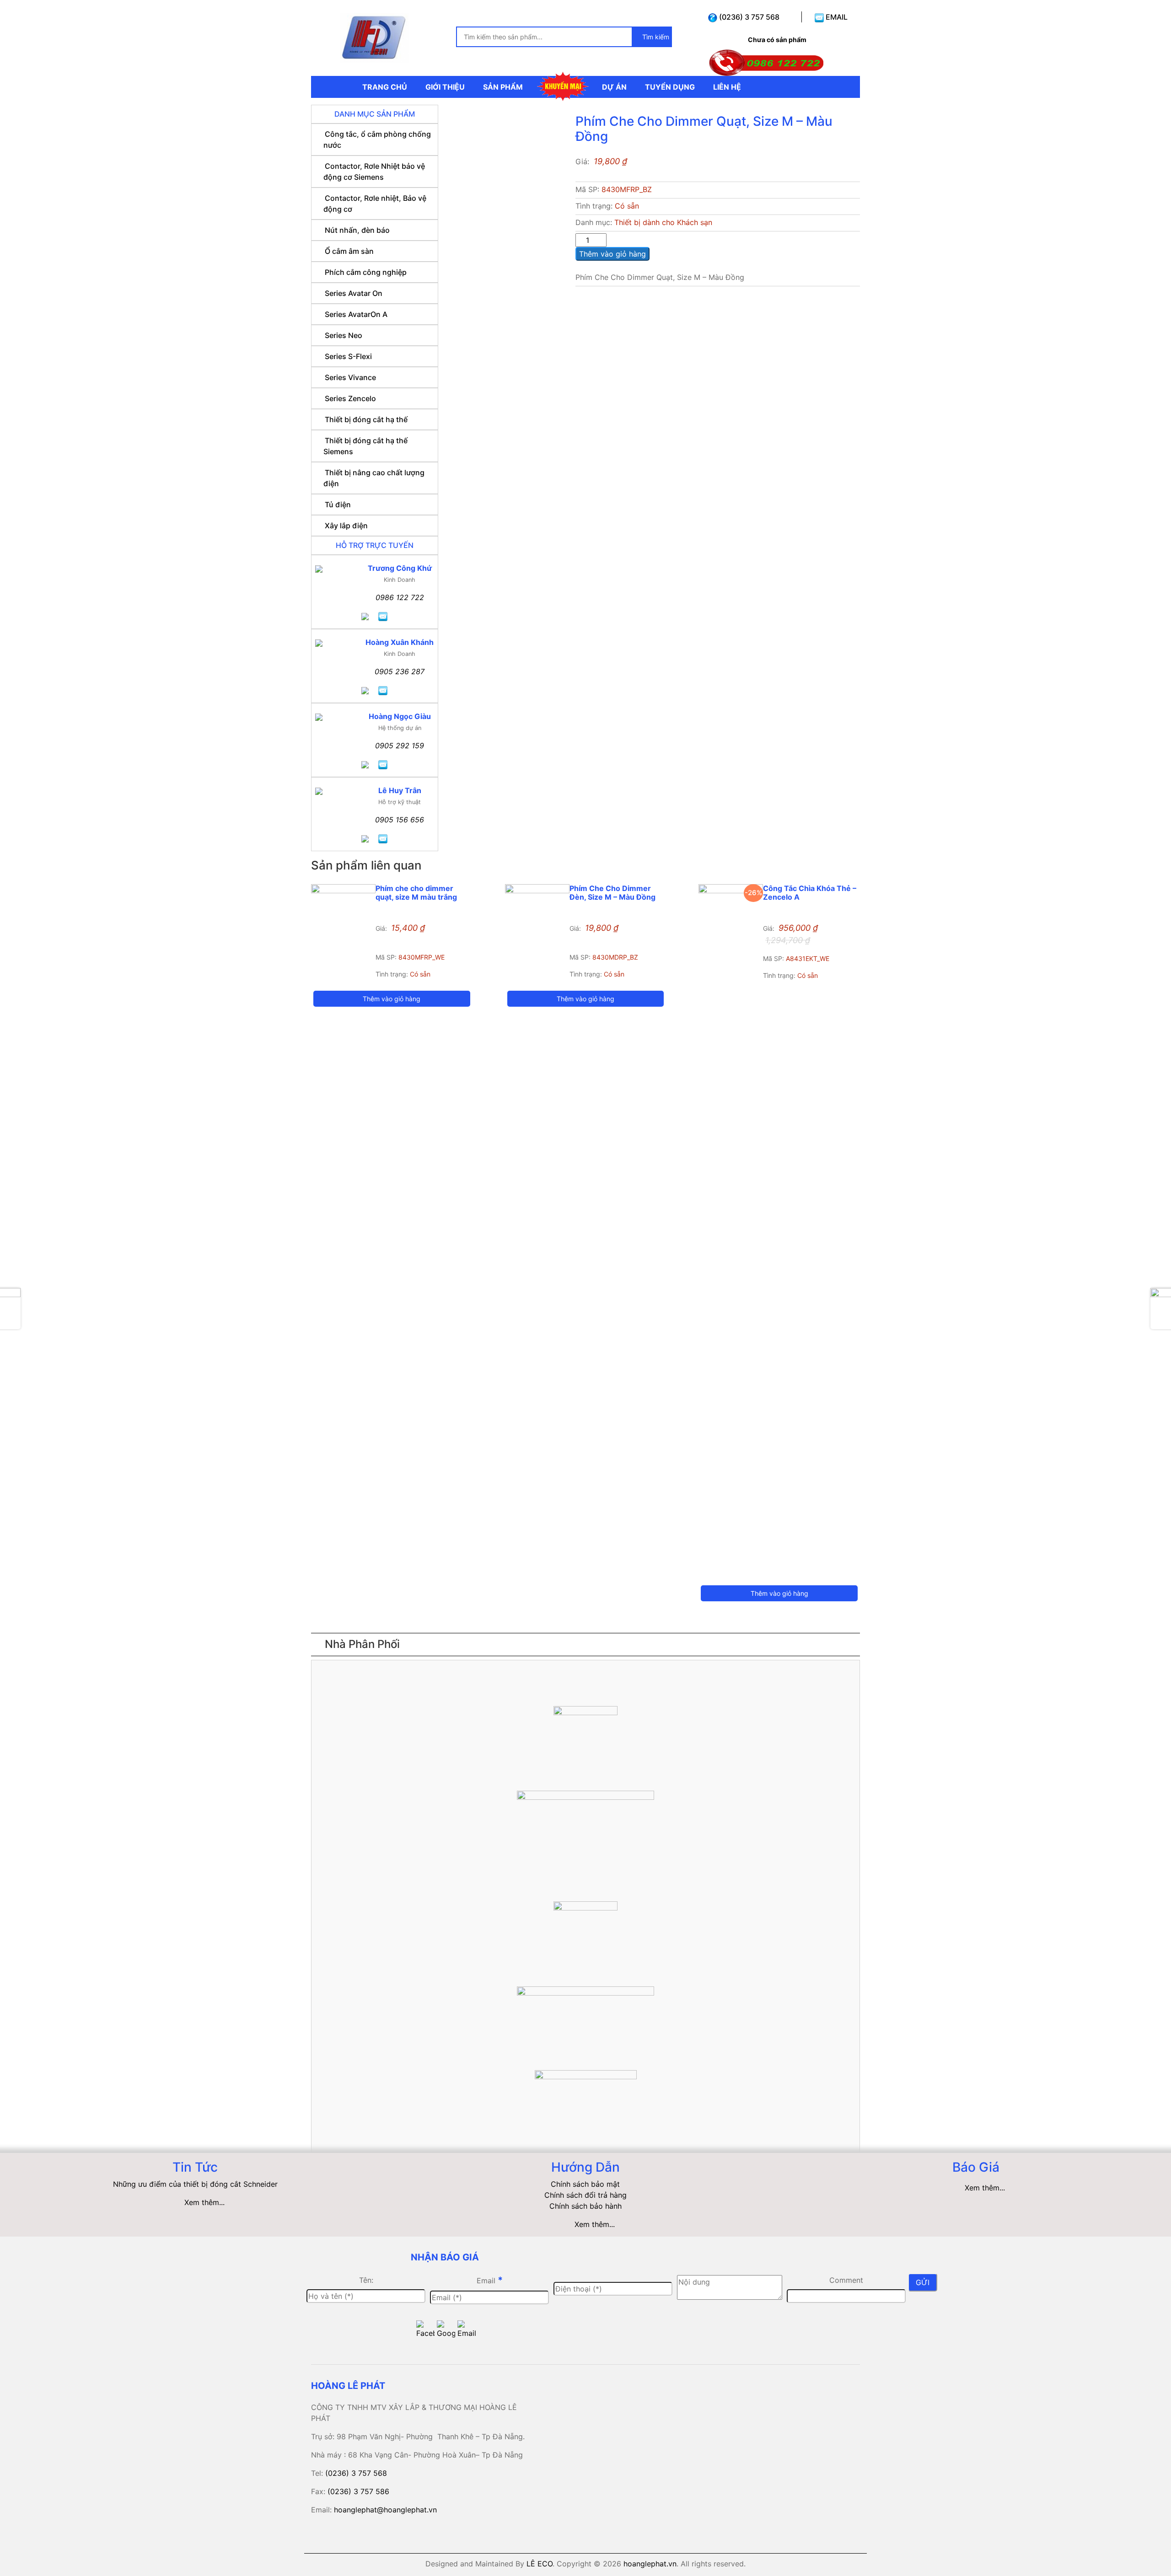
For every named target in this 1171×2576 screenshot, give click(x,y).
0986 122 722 (400, 597)
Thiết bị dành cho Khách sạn (663, 222)
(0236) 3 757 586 (358, 2491)
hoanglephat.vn (650, 2564)
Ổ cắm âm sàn (349, 251)
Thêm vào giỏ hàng (612, 254)
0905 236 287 (400, 671)
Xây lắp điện (346, 526)
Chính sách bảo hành (585, 2206)
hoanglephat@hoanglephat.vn (385, 2510)
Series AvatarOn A (356, 314)
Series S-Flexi (348, 356)
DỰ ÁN (614, 87)
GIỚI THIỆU (445, 87)
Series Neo (344, 335)
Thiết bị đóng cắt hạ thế (366, 419)
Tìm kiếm (655, 37)
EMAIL (836, 17)
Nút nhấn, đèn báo (357, 230)
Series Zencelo (350, 398)
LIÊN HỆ (727, 87)
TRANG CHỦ (385, 87)
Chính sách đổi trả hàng (585, 2195)
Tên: (366, 2280)
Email (490, 2280)
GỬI (923, 2282)
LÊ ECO (540, 2564)
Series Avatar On (354, 293)
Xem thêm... (204, 2202)
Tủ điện (338, 504)
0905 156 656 (400, 820)
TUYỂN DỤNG (670, 87)
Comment (846, 2280)
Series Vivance (350, 377)
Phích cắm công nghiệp (366, 272)
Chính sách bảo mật (585, 2184)
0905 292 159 (400, 746)
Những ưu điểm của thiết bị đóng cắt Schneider (195, 2184)
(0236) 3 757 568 (748, 17)
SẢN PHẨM (503, 87)
